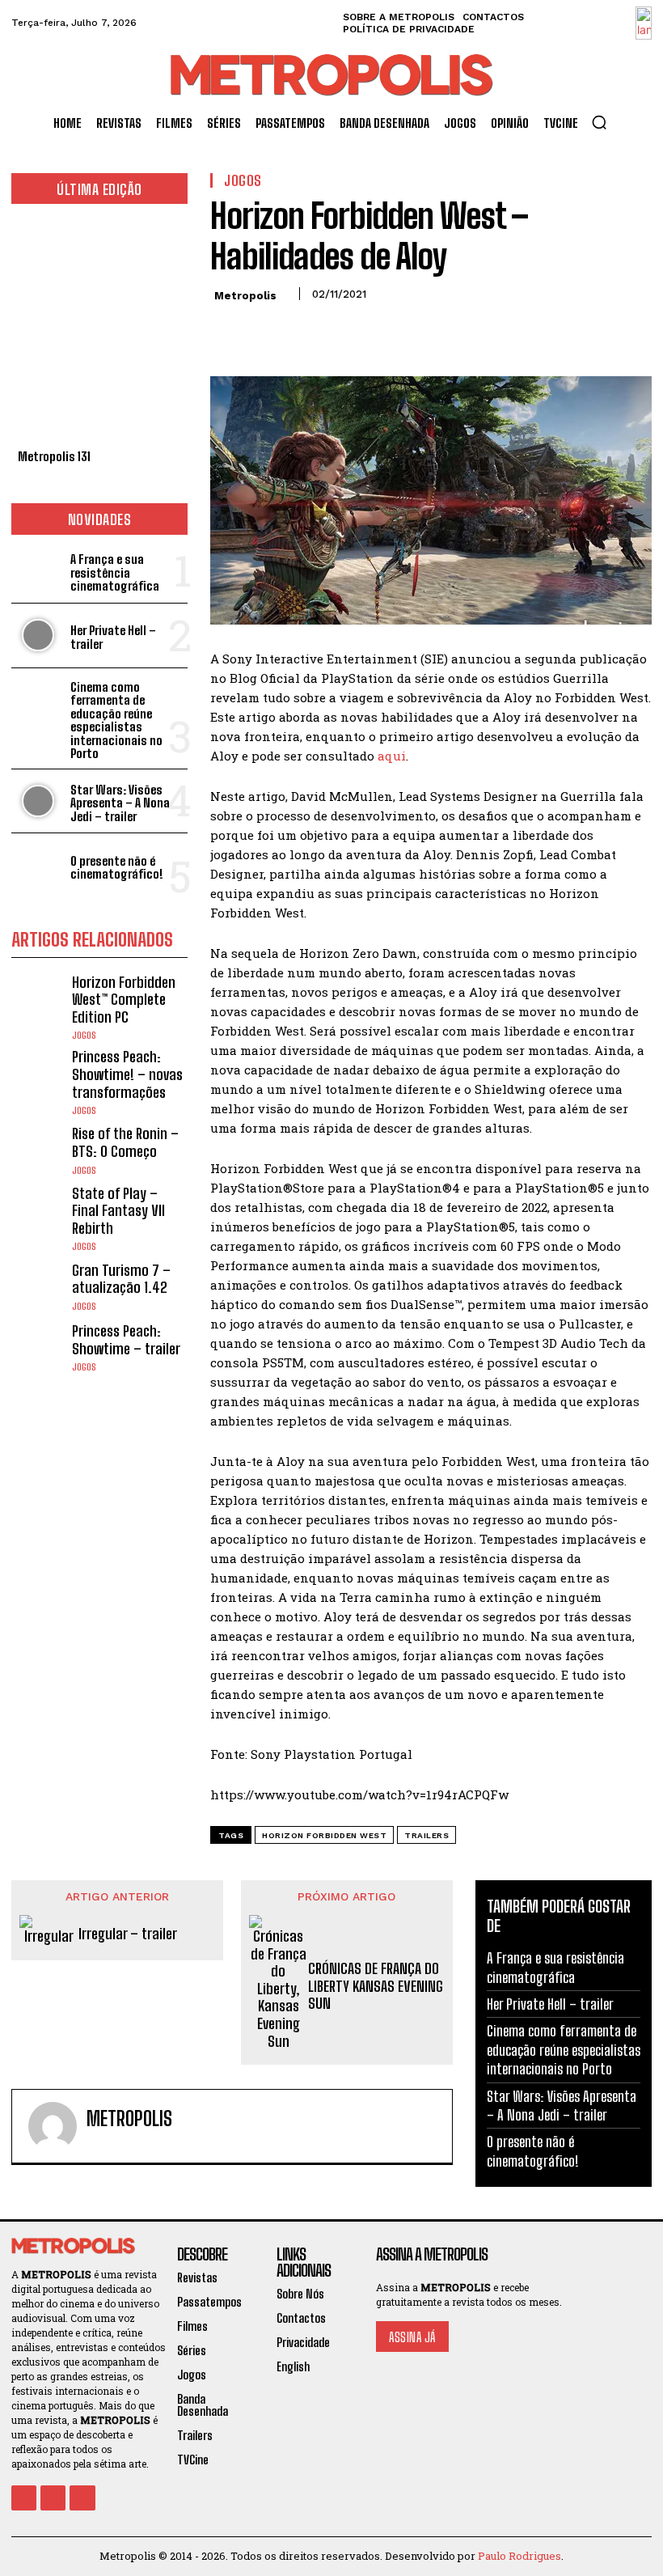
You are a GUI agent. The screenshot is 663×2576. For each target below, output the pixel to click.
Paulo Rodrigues (519, 2556)
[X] (264, 330)
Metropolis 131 (54, 456)
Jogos (84, 1036)
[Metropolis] (53, 2126)
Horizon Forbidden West (324, 1835)
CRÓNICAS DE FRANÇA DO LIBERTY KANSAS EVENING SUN (376, 1986)
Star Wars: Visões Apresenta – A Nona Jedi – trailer (120, 803)
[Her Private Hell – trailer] (38, 636)
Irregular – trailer (128, 1934)
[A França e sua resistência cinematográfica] (38, 571)
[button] (599, 122)
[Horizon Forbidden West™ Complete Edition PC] (38, 1000)
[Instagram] (53, 2498)
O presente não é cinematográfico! (117, 868)
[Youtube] (82, 2498)
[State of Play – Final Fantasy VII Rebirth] (38, 1212)
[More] (376, 330)
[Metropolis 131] (99, 330)
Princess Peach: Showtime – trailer (126, 1340)
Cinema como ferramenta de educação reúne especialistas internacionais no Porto (116, 720)
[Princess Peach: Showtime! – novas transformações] (38, 1075)
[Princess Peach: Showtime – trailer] (38, 1347)
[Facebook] (226, 330)
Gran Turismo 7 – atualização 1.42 (121, 1279)
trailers (427, 1835)
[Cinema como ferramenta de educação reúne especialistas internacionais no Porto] (38, 700)
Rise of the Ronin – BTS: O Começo (125, 1142)
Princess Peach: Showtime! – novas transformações (127, 1074)
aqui (392, 756)
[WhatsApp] (338, 330)
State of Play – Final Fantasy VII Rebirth (118, 1211)
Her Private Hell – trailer (113, 637)
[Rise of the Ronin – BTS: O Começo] (38, 1150)
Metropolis (245, 296)
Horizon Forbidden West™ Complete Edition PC (124, 1000)
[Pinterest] (301, 330)
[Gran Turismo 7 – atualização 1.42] (38, 1286)
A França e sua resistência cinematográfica (115, 572)
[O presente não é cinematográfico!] (38, 865)
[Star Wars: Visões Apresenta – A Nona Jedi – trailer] (38, 801)
